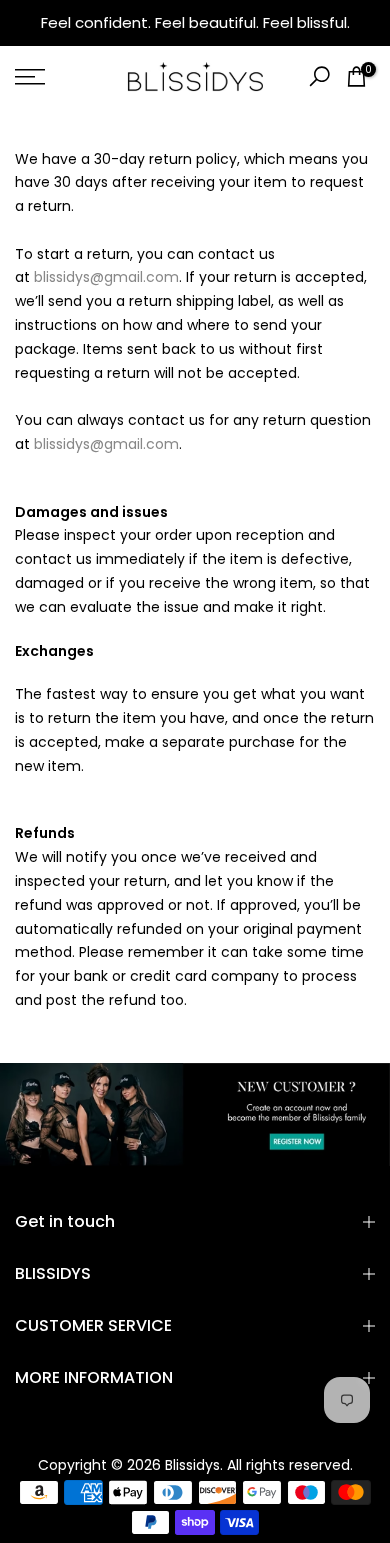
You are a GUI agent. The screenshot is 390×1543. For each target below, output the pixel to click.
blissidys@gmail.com (106, 277)
